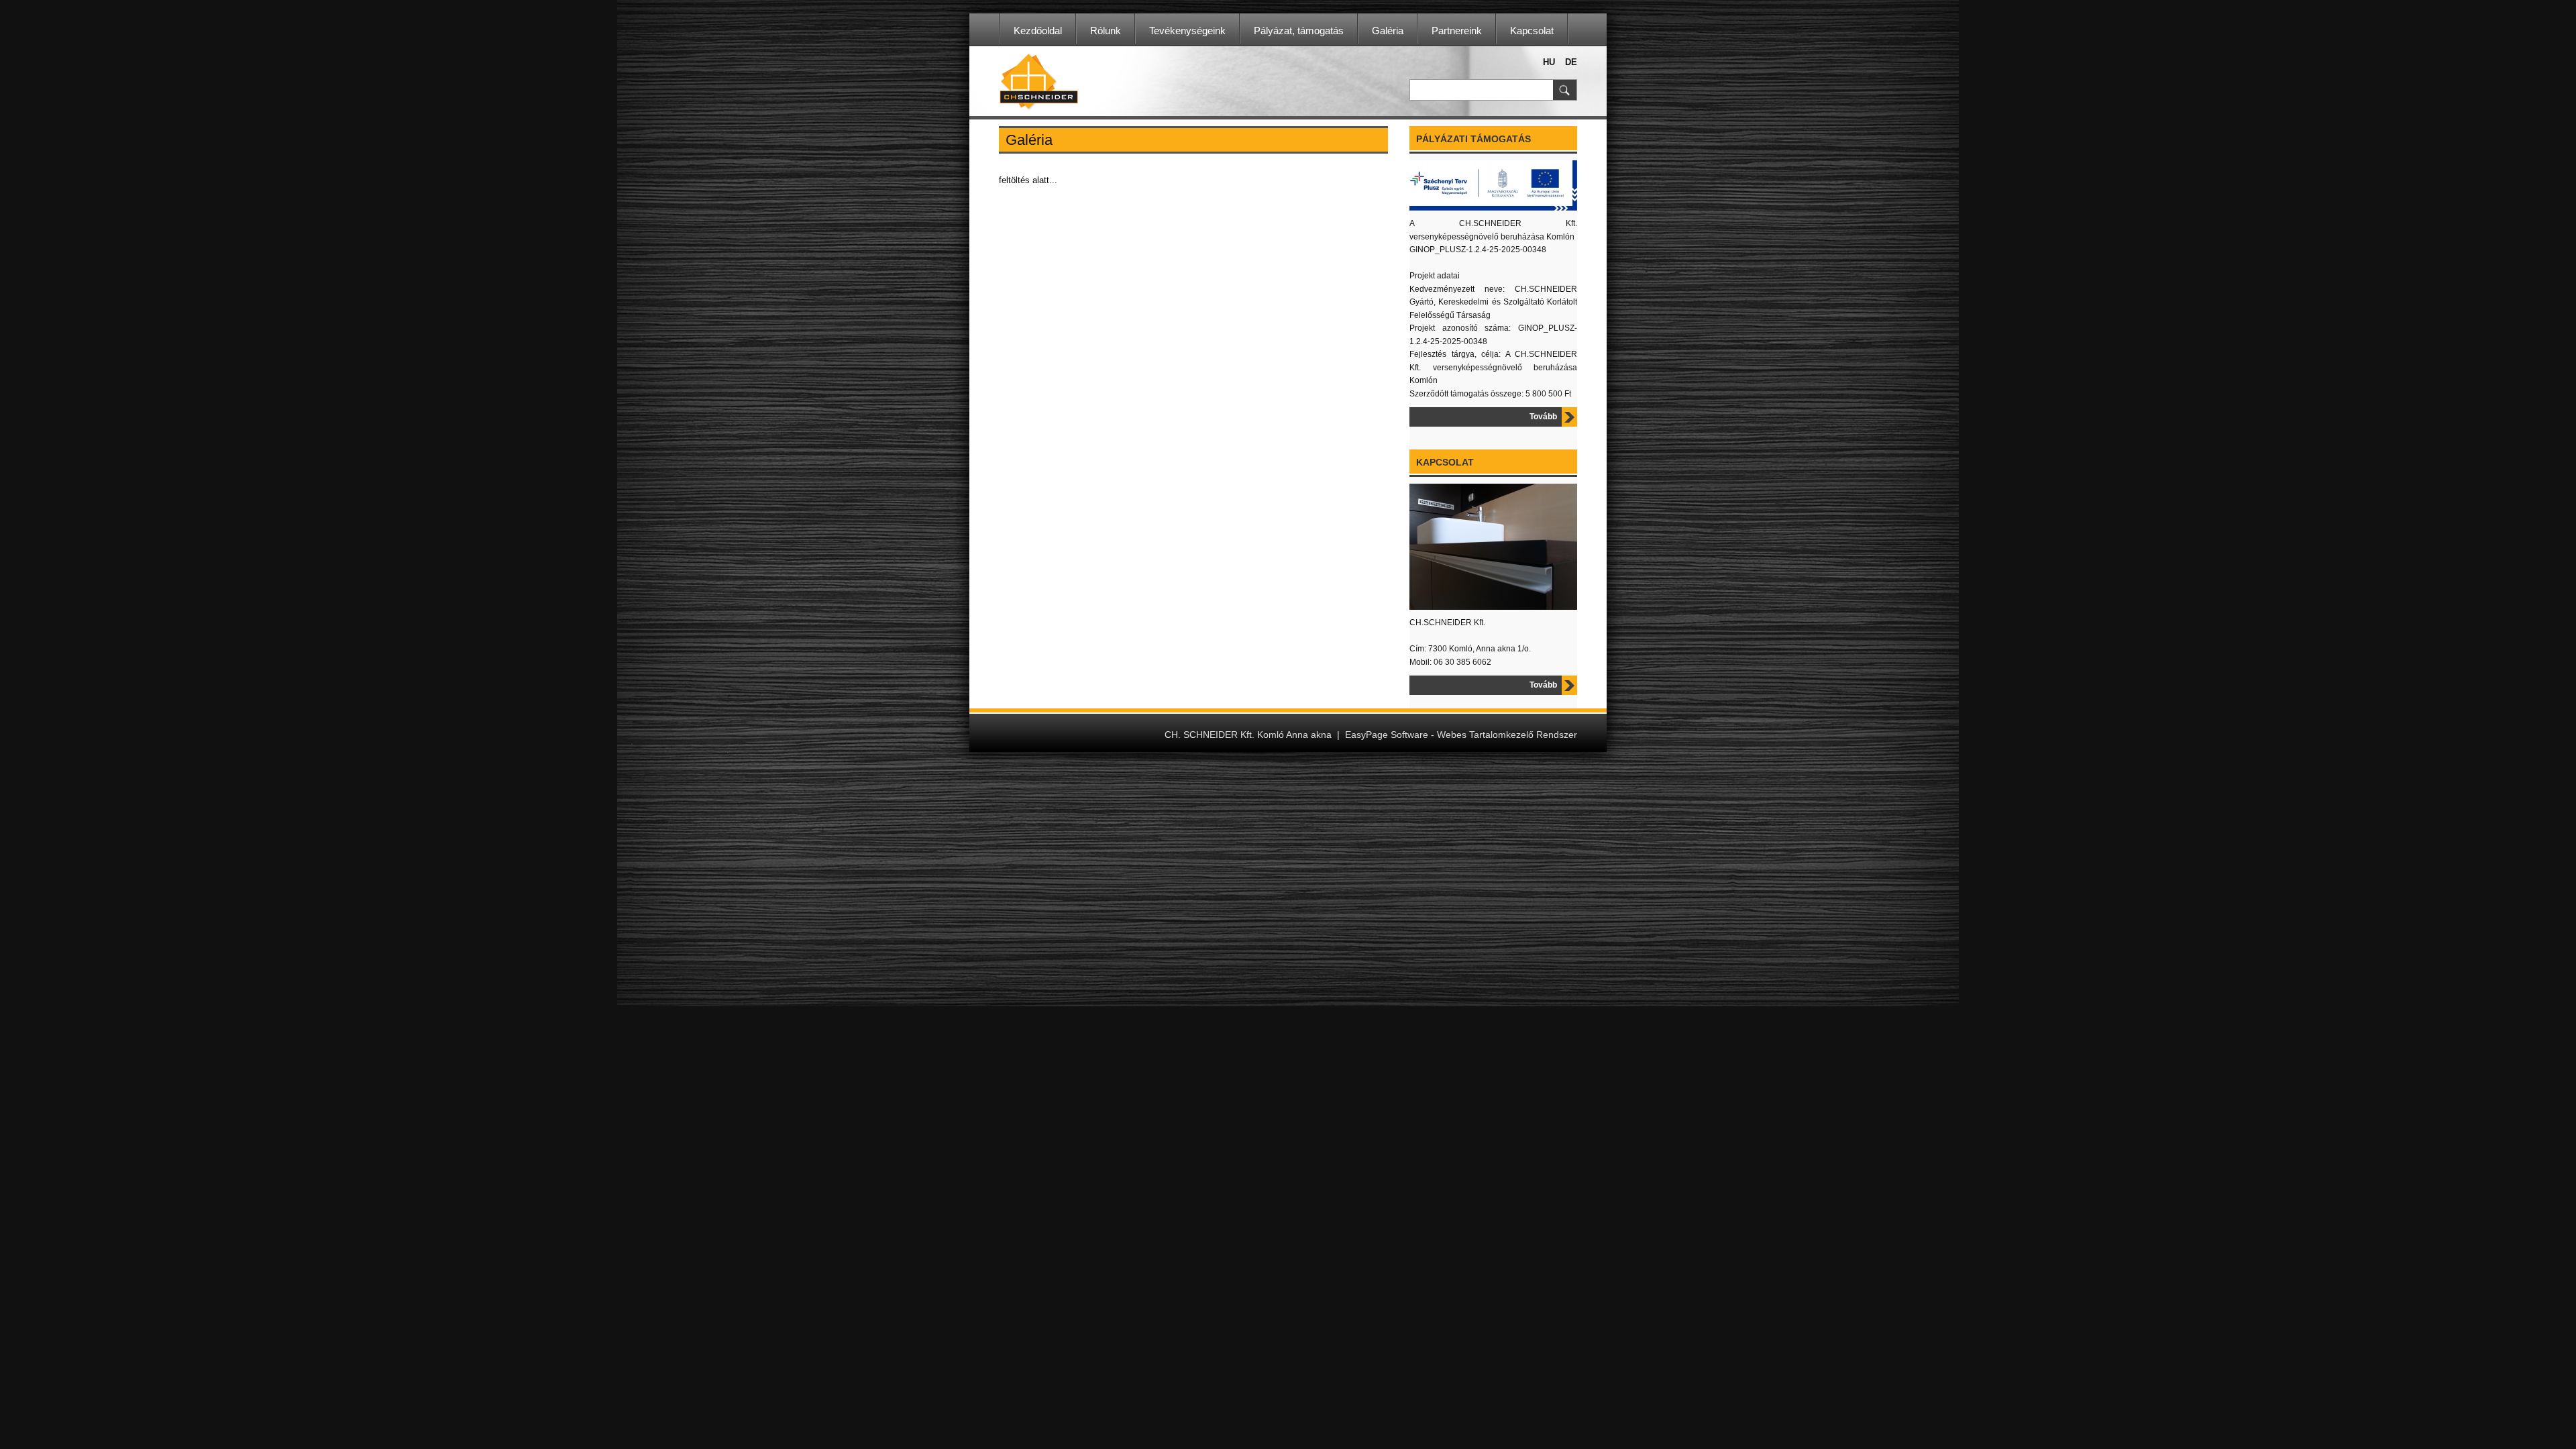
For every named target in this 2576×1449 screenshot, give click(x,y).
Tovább (1543, 417)
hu (1549, 62)
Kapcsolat (1532, 31)
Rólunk (1106, 31)
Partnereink (1457, 31)
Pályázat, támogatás (1299, 31)
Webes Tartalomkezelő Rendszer (1507, 735)
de (1571, 62)
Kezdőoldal (1038, 31)
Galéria (1388, 31)
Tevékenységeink (1187, 31)
